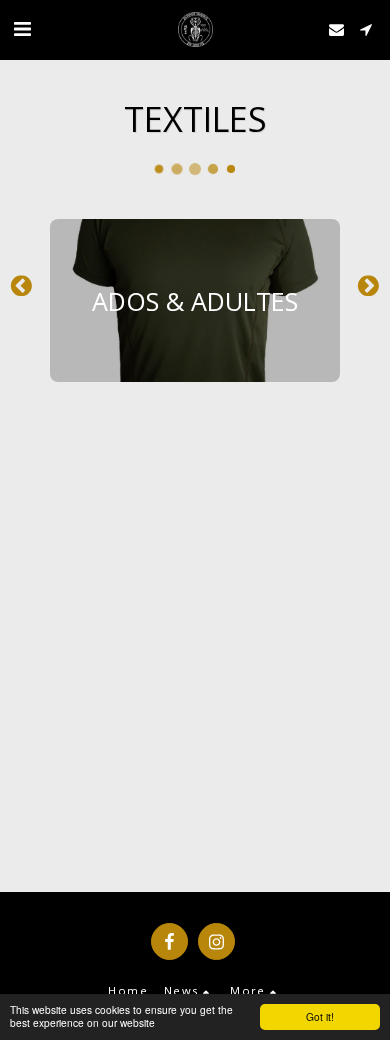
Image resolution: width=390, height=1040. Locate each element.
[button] (22, 28)
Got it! (320, 1016)
